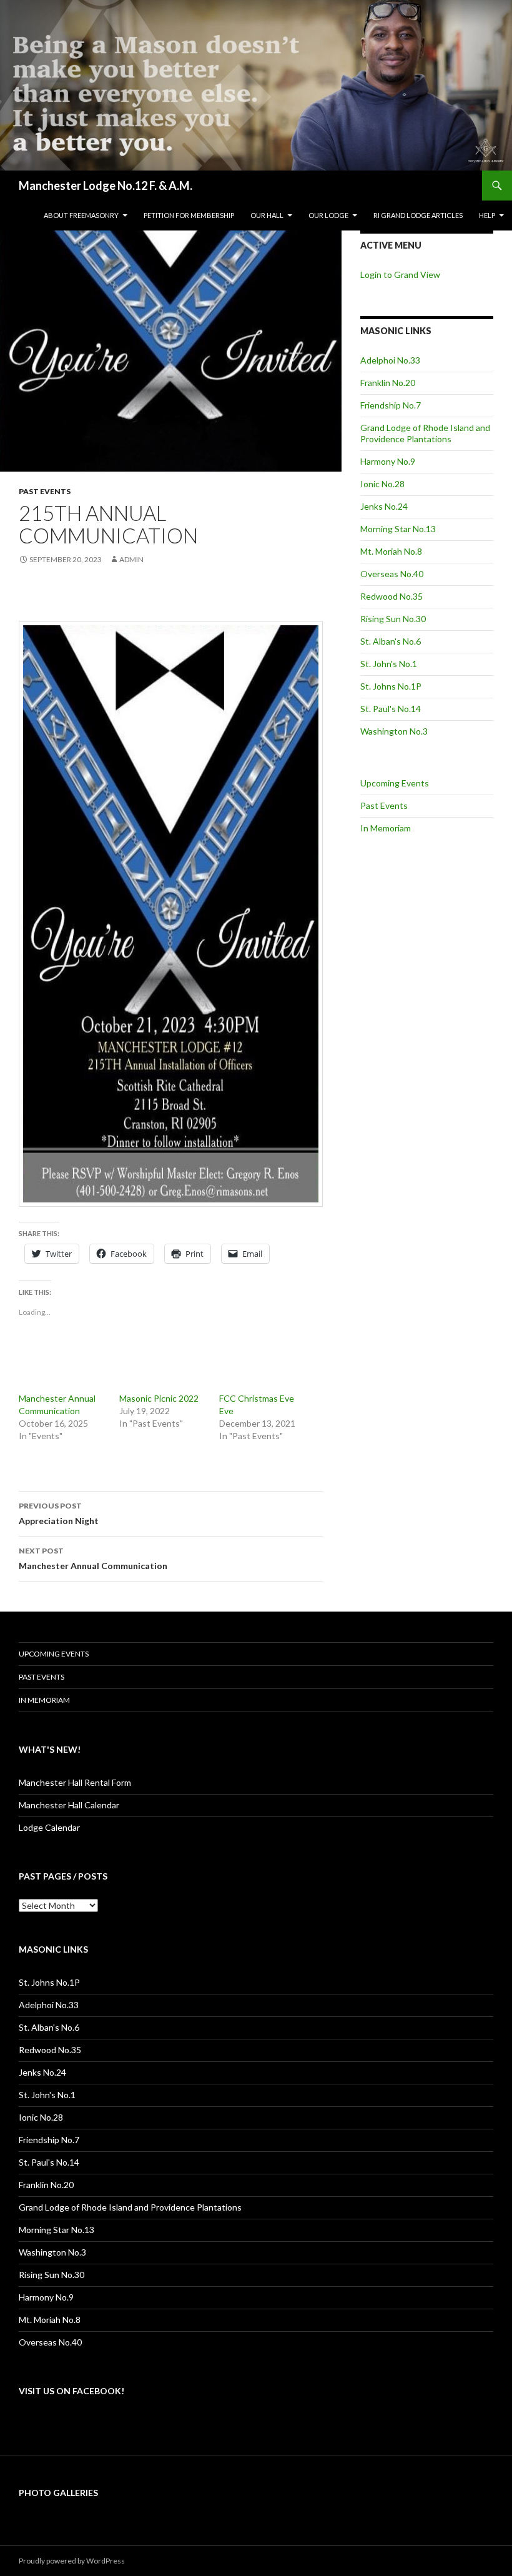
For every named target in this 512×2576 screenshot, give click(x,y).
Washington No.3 (394, 731)
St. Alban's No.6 (391, 641)
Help (487, 215)
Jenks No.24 (384, 506)
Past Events (45, 491)
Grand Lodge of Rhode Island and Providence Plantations (425, 433)
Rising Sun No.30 (393, 619)
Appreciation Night (59, 1513)
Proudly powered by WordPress (72, 2561)
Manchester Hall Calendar (69, 1805)
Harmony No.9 (388, 461)
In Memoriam (386, 828)
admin (131, 559)
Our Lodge (328, 215)
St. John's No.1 (389, 664)
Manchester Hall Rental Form (75, 1782)
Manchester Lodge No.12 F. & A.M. (106, 186)
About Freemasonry (81, 215)
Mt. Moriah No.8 (391, 551)
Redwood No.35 (391, 596)
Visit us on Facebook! (71, 2391)
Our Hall (267, 215)
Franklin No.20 (388, 383)
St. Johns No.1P (391, 686)
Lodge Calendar (49, 1827)
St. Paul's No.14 (391, 709)
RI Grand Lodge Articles (418, 215)
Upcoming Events (395, 783)
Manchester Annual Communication (93, 1558)
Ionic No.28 (382, 484)
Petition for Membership (189, 215)
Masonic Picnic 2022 (159, 1398)
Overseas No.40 (392, 574)
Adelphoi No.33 (390, 360)
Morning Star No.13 (398, 529)
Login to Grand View (400, 275)
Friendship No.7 (391, 405)
